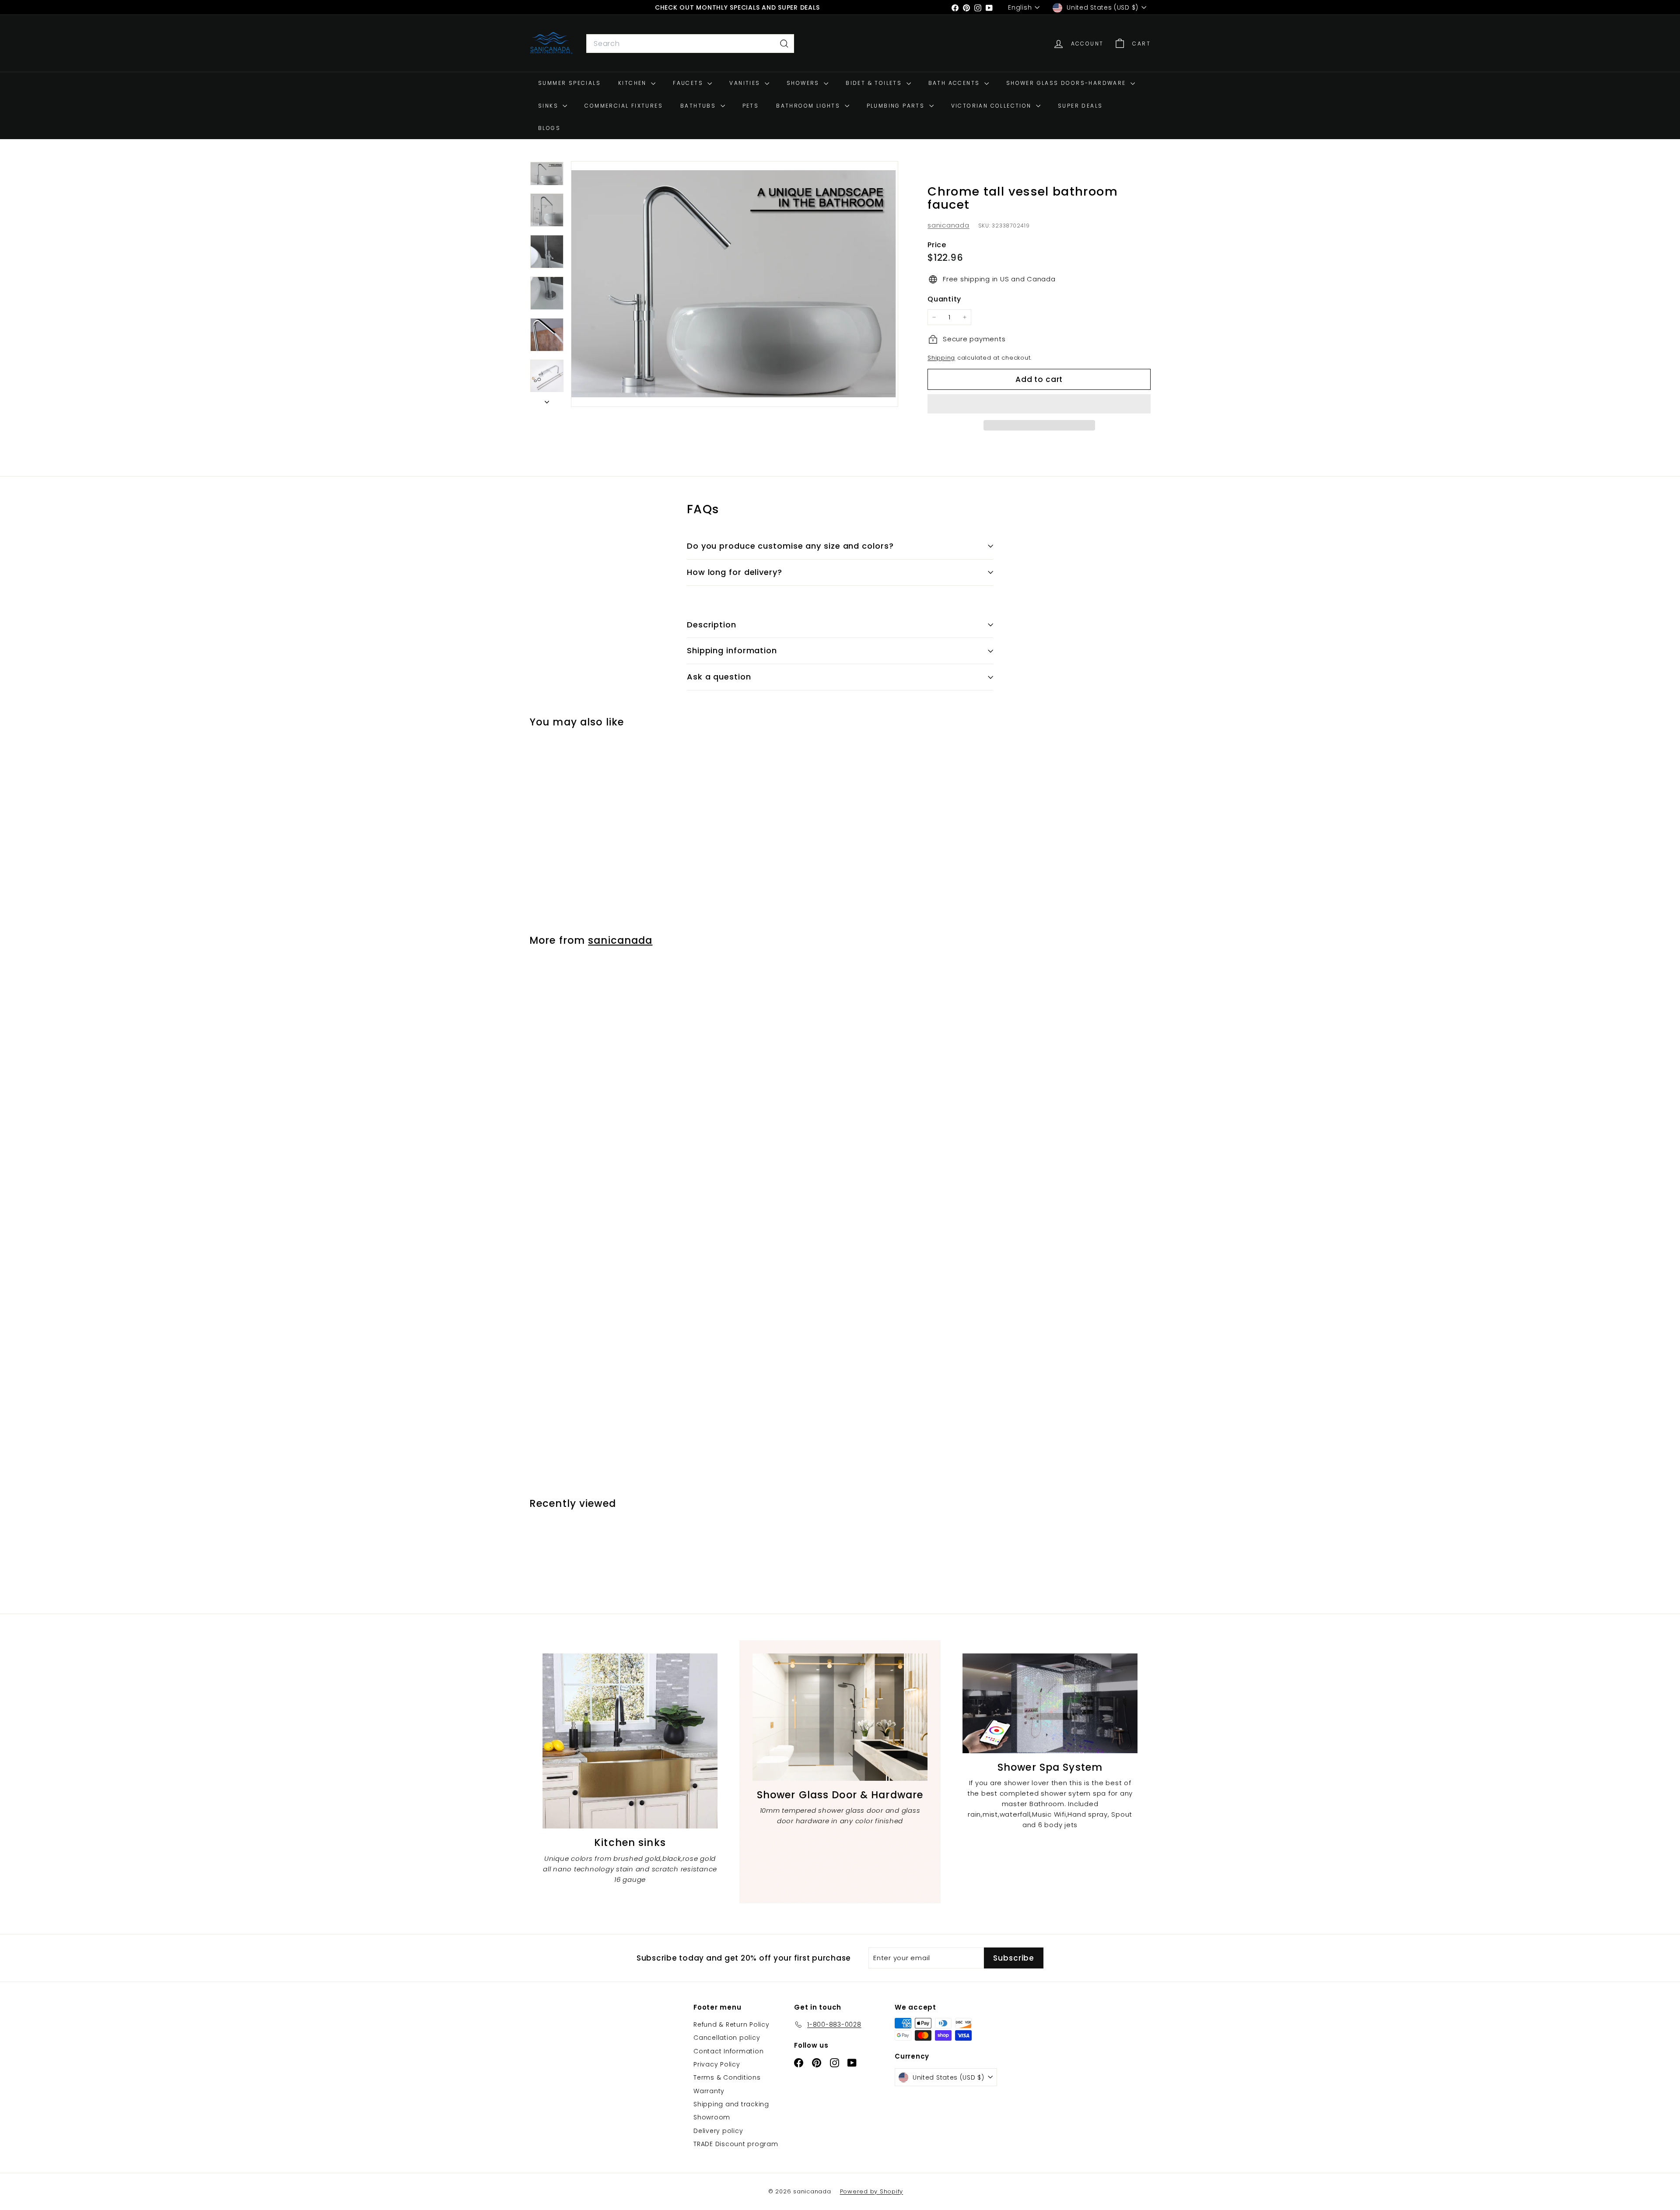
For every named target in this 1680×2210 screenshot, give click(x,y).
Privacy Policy (717, 2064)
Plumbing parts (897, 106)
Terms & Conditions (727, 2077)
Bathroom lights (809, 106)
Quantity (944, 299)
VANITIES (746, 83)
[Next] (547, 399)
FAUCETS (689, 83)
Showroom (712, 2117)
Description (712, 625)
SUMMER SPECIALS (569, 83)
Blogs (549, 128)
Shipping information (732, 650)
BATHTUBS (699, 106)
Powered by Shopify (872, 2191)
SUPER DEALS (1080, 106)
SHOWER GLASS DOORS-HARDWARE (1067, 83)
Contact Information (728, 2051)
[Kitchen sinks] (630, 1741)
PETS (751, 106)
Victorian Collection (992, 106)
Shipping (941, 358)
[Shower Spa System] (1050, 1703)
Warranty (709, 2091)
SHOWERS (804, 83)
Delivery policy (718, 2131)
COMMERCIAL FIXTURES (624, 106)
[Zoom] (735, 284)
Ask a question (719, 677)
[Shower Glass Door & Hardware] (840, 1717)
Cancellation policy (727, 2038)
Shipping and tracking (731, 2104)
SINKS (549, 106)
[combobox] (690, 44)
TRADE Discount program (736, 2144)
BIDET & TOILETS (875, 83)
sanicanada (948, 225)
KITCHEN (633, 83)
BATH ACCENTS (955, 83)
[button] (1039, 404)
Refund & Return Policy (731, 2024)
